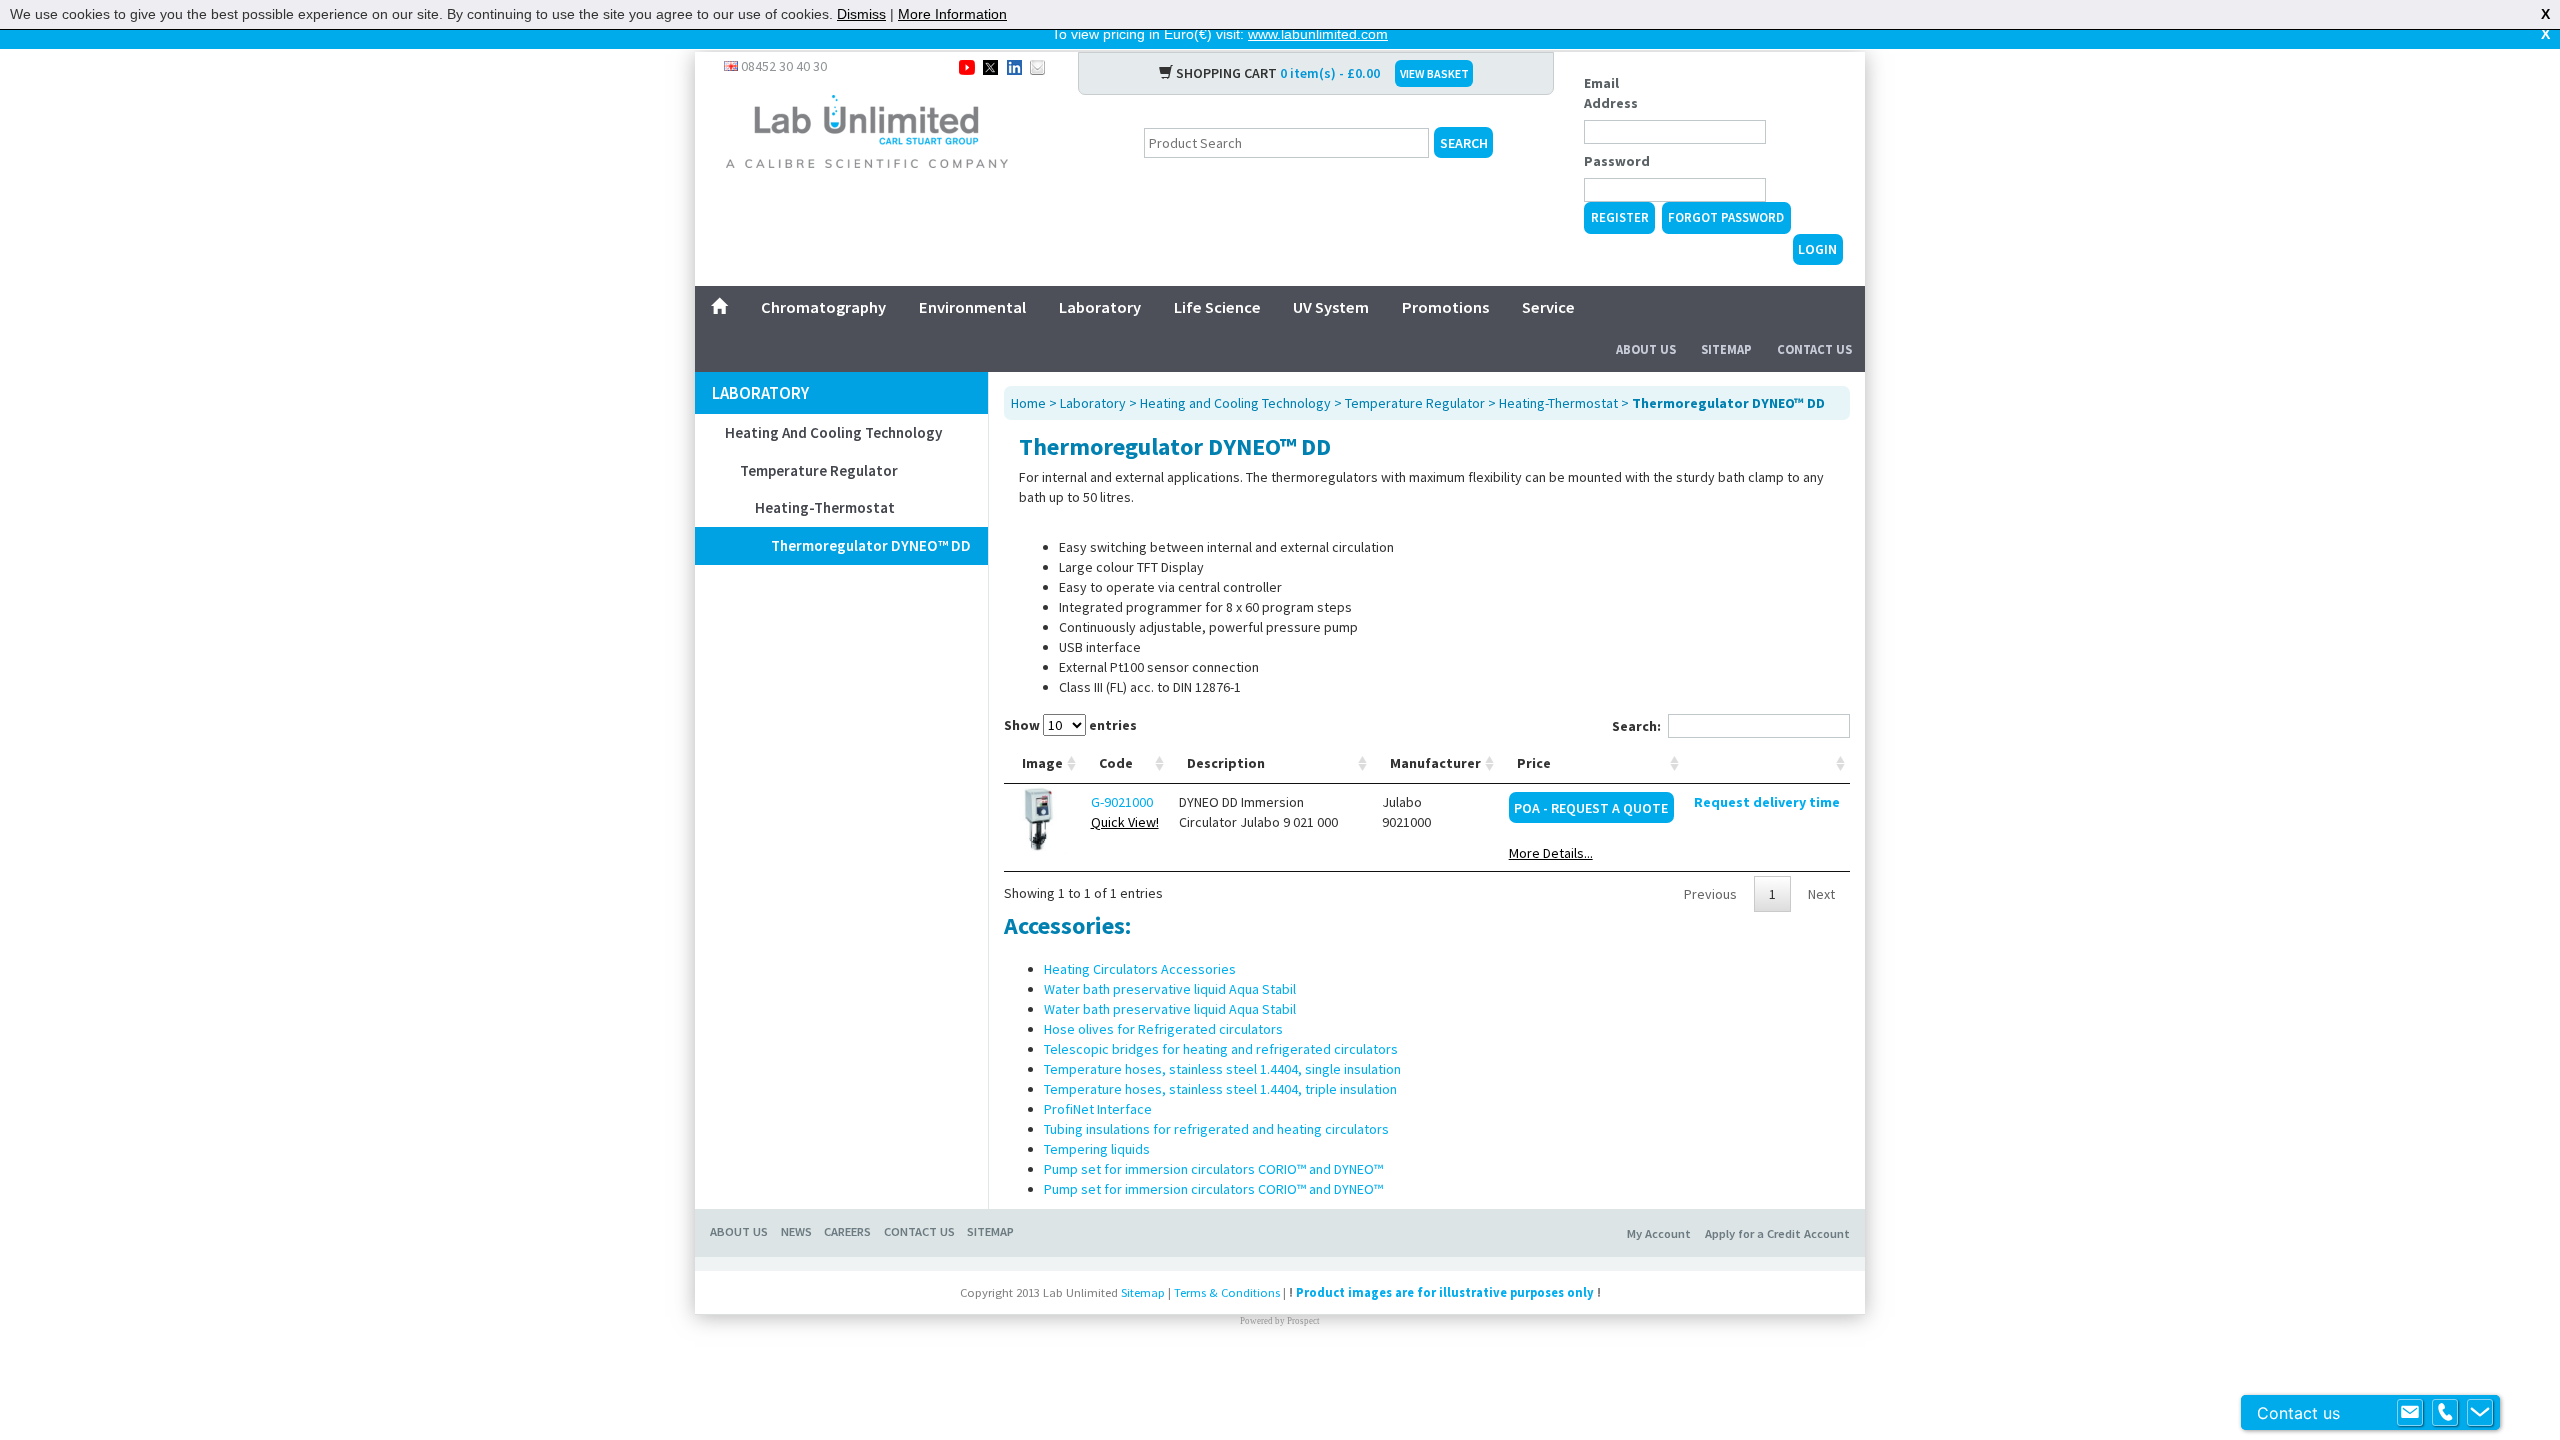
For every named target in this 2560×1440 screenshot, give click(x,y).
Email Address (1611, 93)
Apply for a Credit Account (1777, 1233)
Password (1617, 161)
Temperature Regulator (819, 470)
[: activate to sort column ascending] (1767, 763)
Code (1116, 763)
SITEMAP (990, 1231)
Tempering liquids (1097, 1149)
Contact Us (1814, 349)
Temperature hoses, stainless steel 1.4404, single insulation (1222, 1069)
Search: (1636, 726)
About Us (1646, 349)
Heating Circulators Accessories (1140, 969)
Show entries (1070, 725)
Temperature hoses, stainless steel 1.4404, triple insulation (1220, 1089)
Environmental (972, 307)
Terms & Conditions (1227, 1292)
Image (1042, 763)
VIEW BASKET (1434, 73)
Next (1821, 894)
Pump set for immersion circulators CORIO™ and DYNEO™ (1213, 1169)
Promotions (1445, 307)
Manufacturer (1435, 763)
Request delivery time (1767, 802)
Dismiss (861, 14)
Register (1620, 217)
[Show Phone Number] (2445, 1413)
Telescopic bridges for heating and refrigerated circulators (1221, 1049)
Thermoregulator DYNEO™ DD (871, 545)
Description (1226, 763)
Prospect (1303, 1321)
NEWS (796, 1231)
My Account (1659, 1233)
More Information (952, 14)
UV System (1331, 307)
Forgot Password (1726, 217)
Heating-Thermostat (825, 507)
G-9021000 (1122, 802)
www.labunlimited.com (1318, 34)
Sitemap (1726, 349)
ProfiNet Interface (1098, 1109)
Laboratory (1100, 307)
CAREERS (847, 1231)
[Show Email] (2410, 1413)
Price (1534, 763)
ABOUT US (739, 1231)
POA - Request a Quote (1591, 808)
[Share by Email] (1037, 66)
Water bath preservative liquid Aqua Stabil (1170, 989)
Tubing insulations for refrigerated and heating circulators (1216, 1129)
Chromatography (823, 307)
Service (1548, 307)
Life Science (1217, 307)
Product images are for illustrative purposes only (1445, 1292)
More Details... (1551, 853)
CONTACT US (919, 1231)
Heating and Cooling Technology (833, 432)
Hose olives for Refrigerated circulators (1163, 1029)
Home (1028, 403)
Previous (1710, 894)
